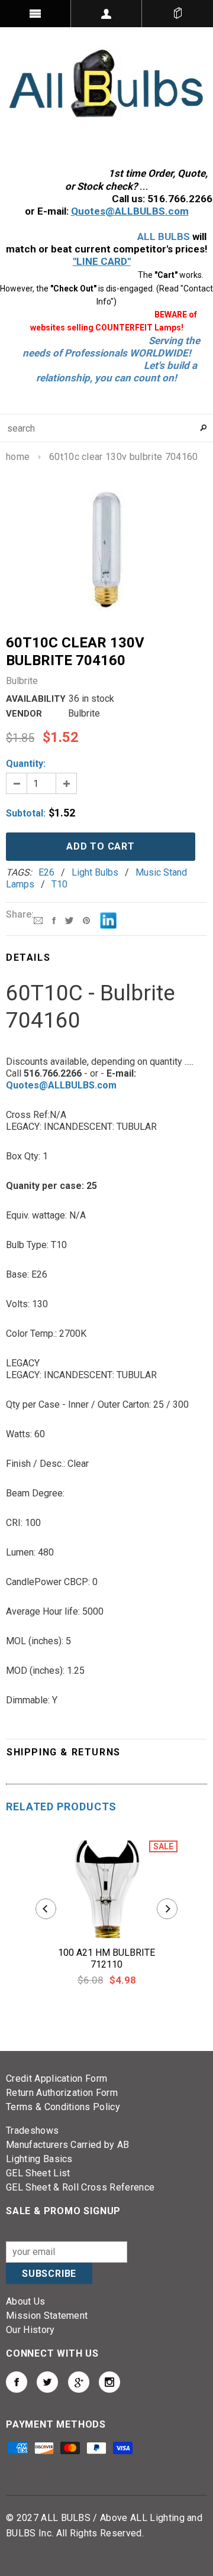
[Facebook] (54, 920)
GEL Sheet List (38, 2173)
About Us (26, 2301)
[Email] (38, 920)
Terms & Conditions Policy (63, 2107)
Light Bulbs (95, 872)
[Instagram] (86, 920)
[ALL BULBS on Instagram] (109, 2382)
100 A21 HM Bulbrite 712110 (106, 1958)
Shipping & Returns (64, 1752)
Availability (36, 699)
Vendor (24, 714)
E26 (46, 872)
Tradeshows (32, 2131)
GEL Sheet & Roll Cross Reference (80, 2187)
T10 (59, 884)
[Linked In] (108, 920)
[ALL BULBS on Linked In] (79, 2382)
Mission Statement (47, 2316)
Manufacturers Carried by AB (68, 2145)
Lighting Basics (39, 2159)
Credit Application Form (57, 2078)
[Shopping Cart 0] (177, 14)
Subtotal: (26, 813)
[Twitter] (69, 920)
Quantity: (26, 764)
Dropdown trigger (106, 14)
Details (28, 958)
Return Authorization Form (62, 2093)
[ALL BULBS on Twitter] (47, 2382)
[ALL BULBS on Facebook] (17, 2382)
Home (18, 457)
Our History (30, 2330)
